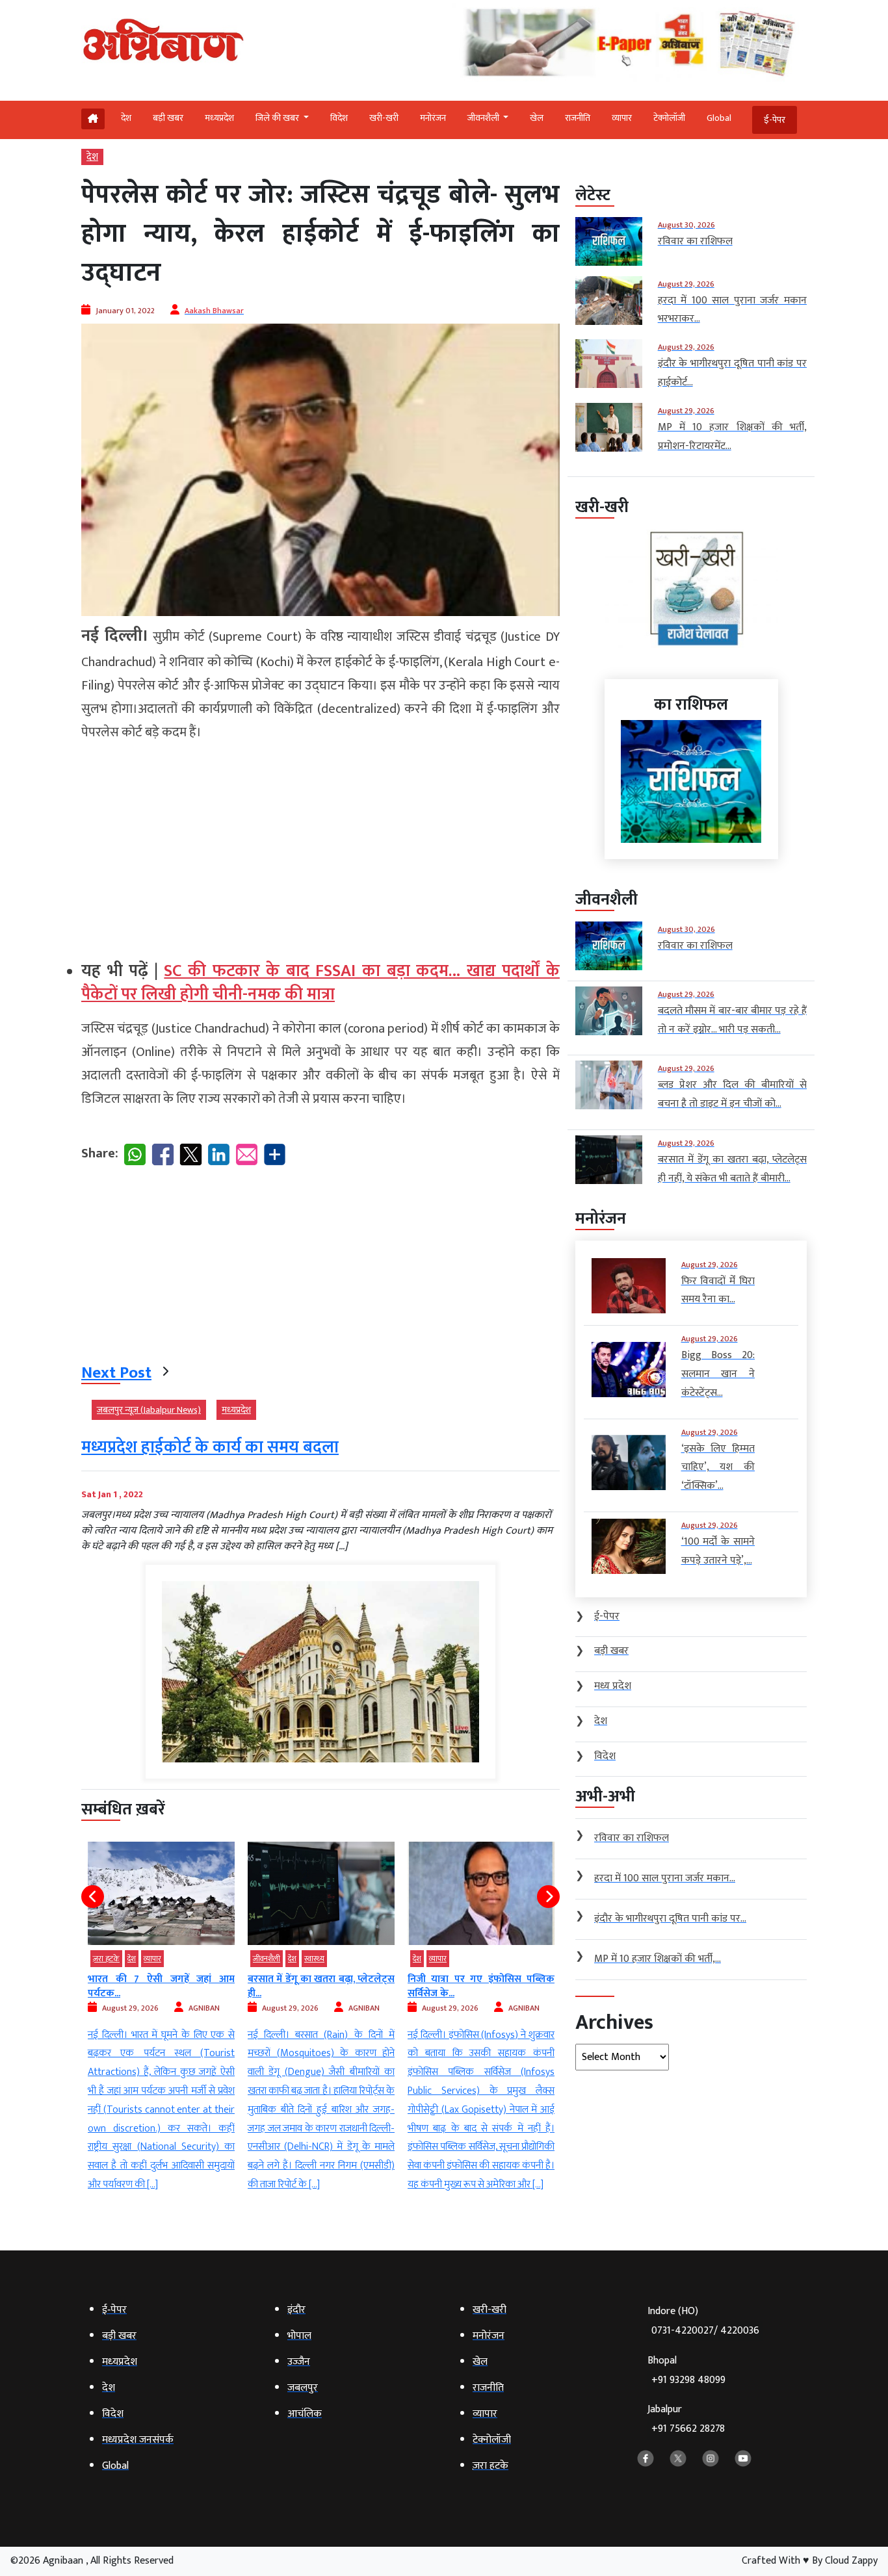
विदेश (339, 118)
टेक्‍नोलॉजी (669, 118)
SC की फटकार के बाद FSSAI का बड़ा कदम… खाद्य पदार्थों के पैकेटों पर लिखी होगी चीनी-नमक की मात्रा (320, 983)
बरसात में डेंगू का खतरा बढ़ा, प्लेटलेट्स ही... (161, 1986)
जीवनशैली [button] (484, 118)
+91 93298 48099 (688, 2380)
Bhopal (686, 2370)
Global (719, 118)
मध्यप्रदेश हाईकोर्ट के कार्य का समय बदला (210, 1448)
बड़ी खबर (168, 118)
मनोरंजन (433, 118)
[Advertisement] (320, 845)
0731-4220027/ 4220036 (705, 2331)
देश (126, 118)
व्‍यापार (622, 118)
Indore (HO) (703, 2321)
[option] (161, 2018)
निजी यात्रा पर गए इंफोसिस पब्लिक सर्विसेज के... (321, 1986)
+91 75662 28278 (688, 2429)
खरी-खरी (384, 118)
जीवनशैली (107, 1959)
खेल (537, 118)
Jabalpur (686, 2419)
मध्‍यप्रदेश (219, 118)
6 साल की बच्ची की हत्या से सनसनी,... (479, 1979)
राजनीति (578, 118)
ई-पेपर (775, 120)
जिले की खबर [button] (278, 118)
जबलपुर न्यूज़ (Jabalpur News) (149, 1410)
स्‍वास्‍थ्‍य (154, 1959)
